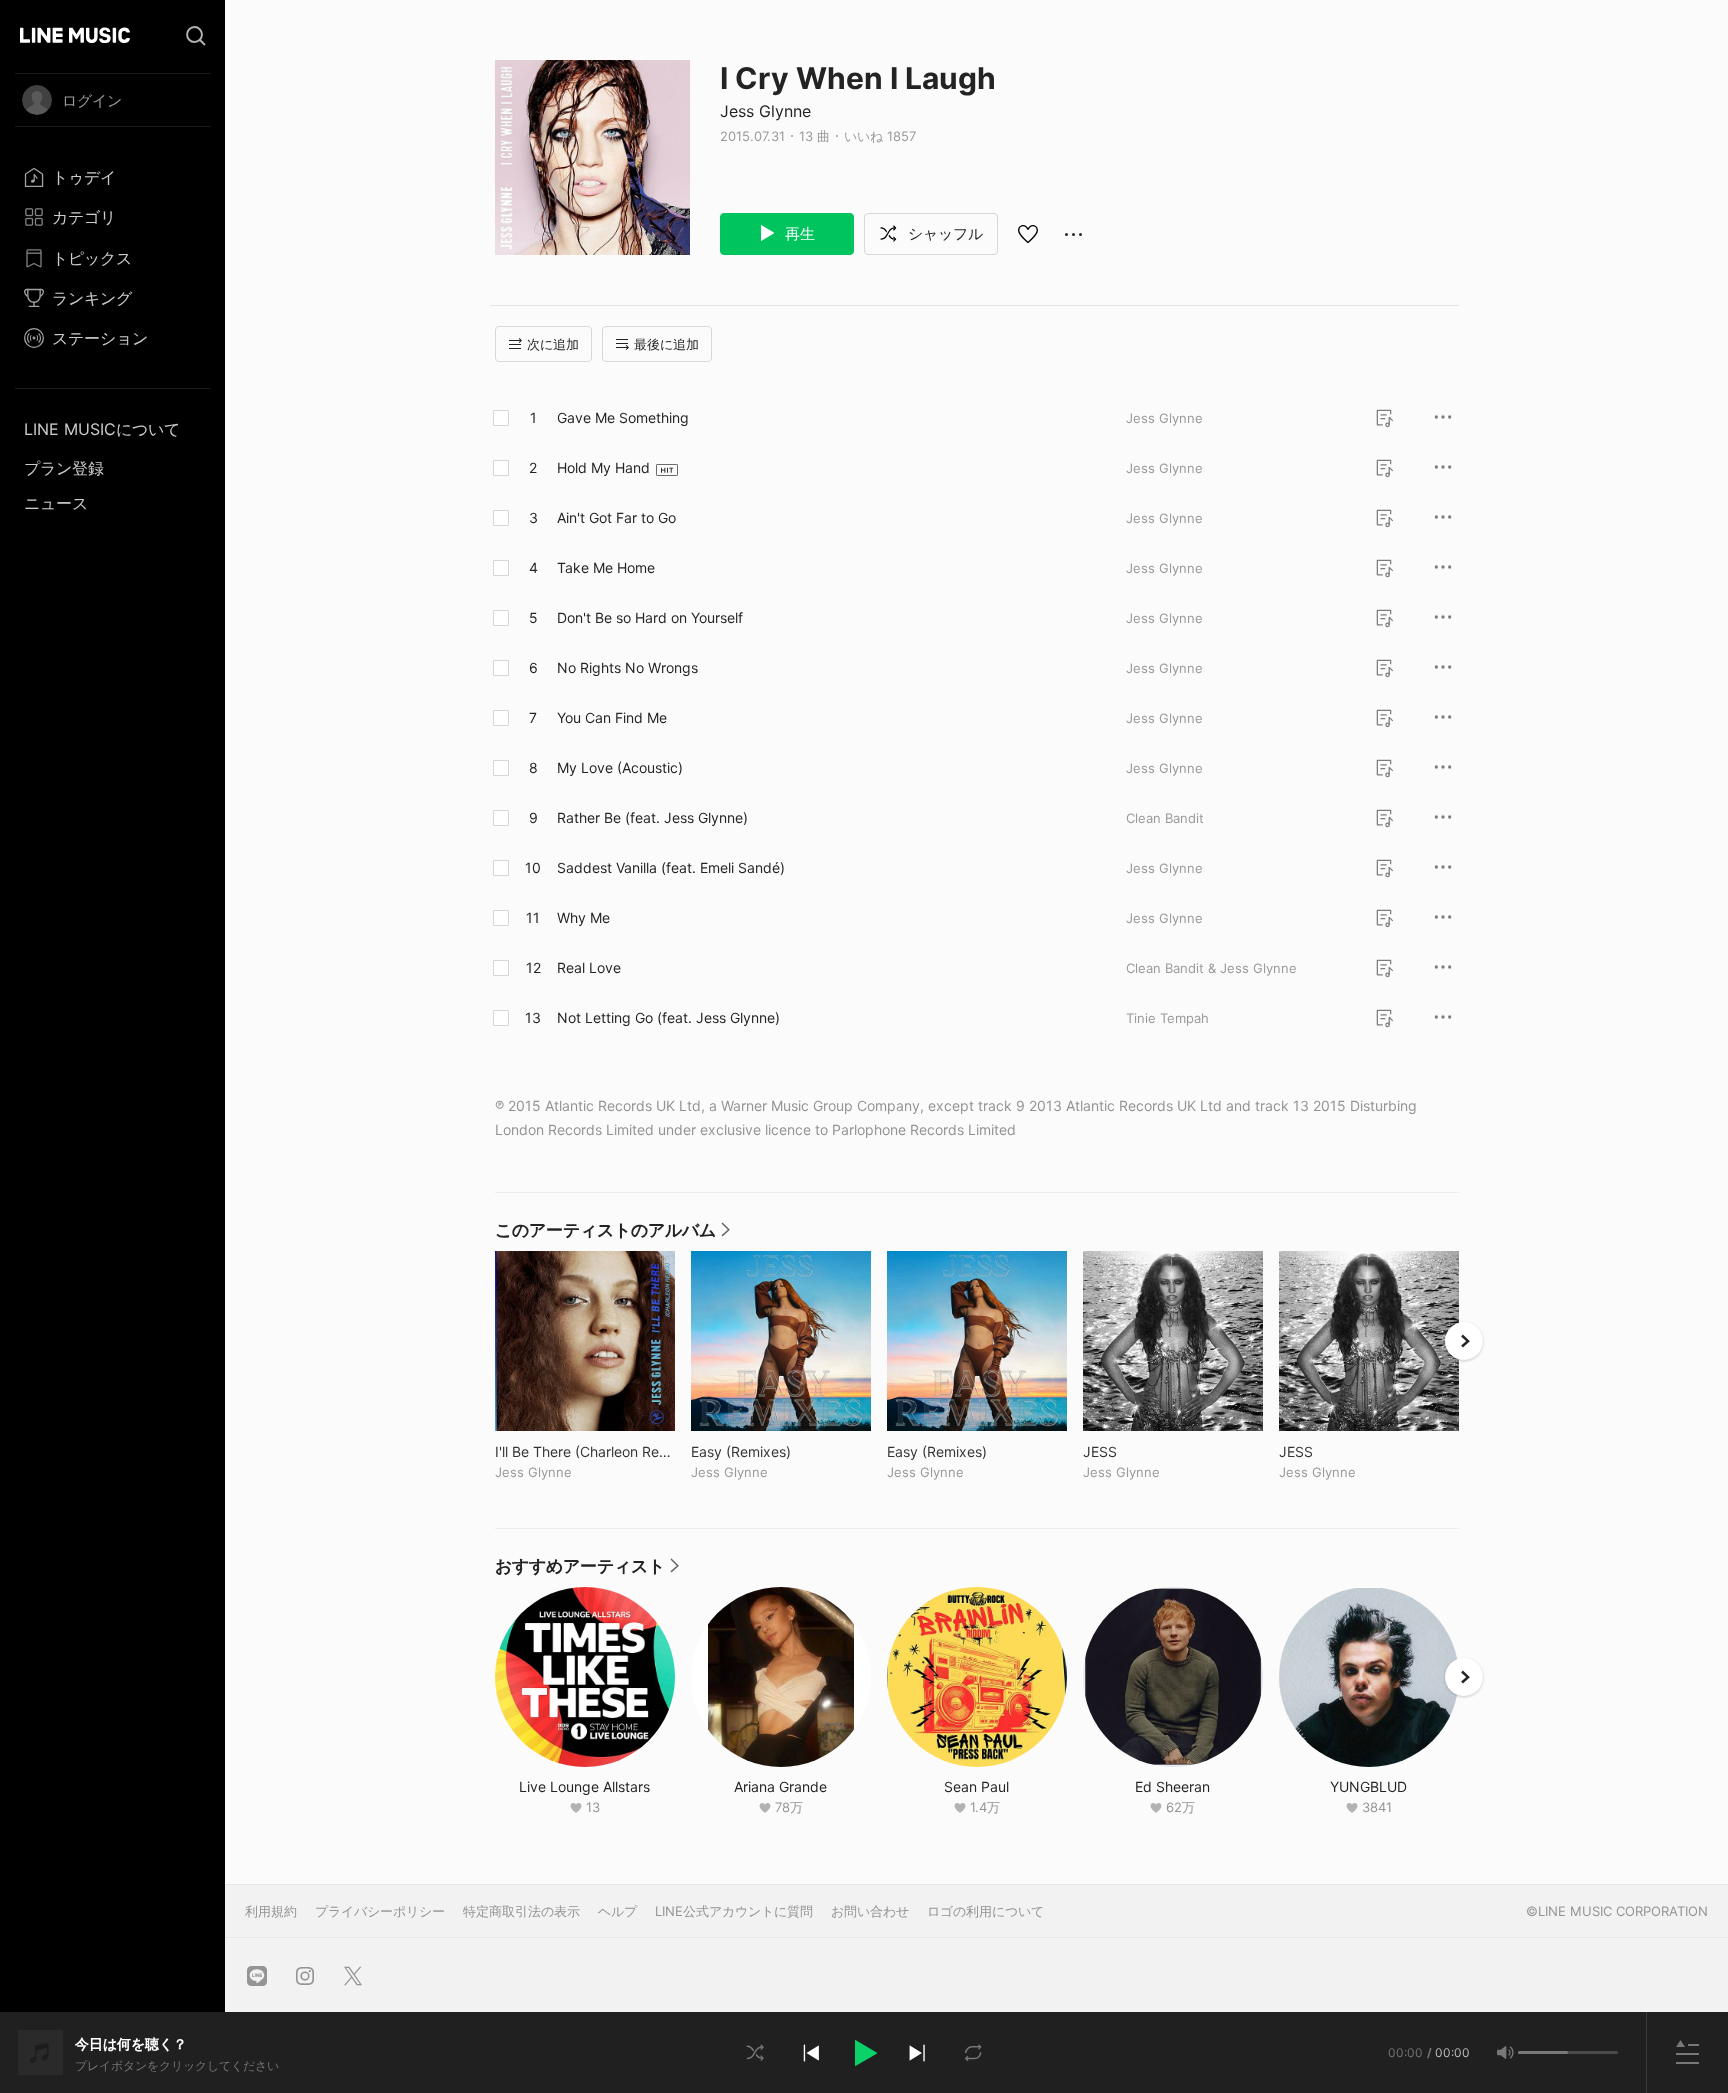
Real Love (589, 967)
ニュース (56, 503)
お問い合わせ (870, 1911)
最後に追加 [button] (666, 344)
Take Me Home (606, 567)
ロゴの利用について (985, 1911)
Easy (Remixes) (781, 1451)
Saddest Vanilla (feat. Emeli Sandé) (671, 867)
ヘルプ (617, 1911)
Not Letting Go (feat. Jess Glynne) (668, 1017)
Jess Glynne (765, 111)
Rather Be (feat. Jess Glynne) (652, 817)
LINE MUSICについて (102, 429)
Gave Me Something (623, 417)
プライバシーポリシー (380, 1911)
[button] (864, 2053)
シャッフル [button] (943, 233)
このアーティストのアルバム (612, 1235)
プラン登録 (64, 468)
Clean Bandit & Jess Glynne (1211, 968)
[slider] (1543, 2052)
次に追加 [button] (553, 344)
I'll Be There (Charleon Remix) (585, 1451)
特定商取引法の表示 (521, 1911)
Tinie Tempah (1167, 1018)
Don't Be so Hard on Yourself (650, 617)
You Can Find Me (612, 717)
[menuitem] (112, 177)
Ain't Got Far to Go (616, 517)
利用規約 (271, 1911)
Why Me (583, 917)
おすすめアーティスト (587, 1571)
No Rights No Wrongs (627, 667)
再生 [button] (798, 233)
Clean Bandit (1165, 818)
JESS (1141, 1451)
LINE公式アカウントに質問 (734, 1911)
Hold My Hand (603, 467)
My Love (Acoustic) (620, 767)
